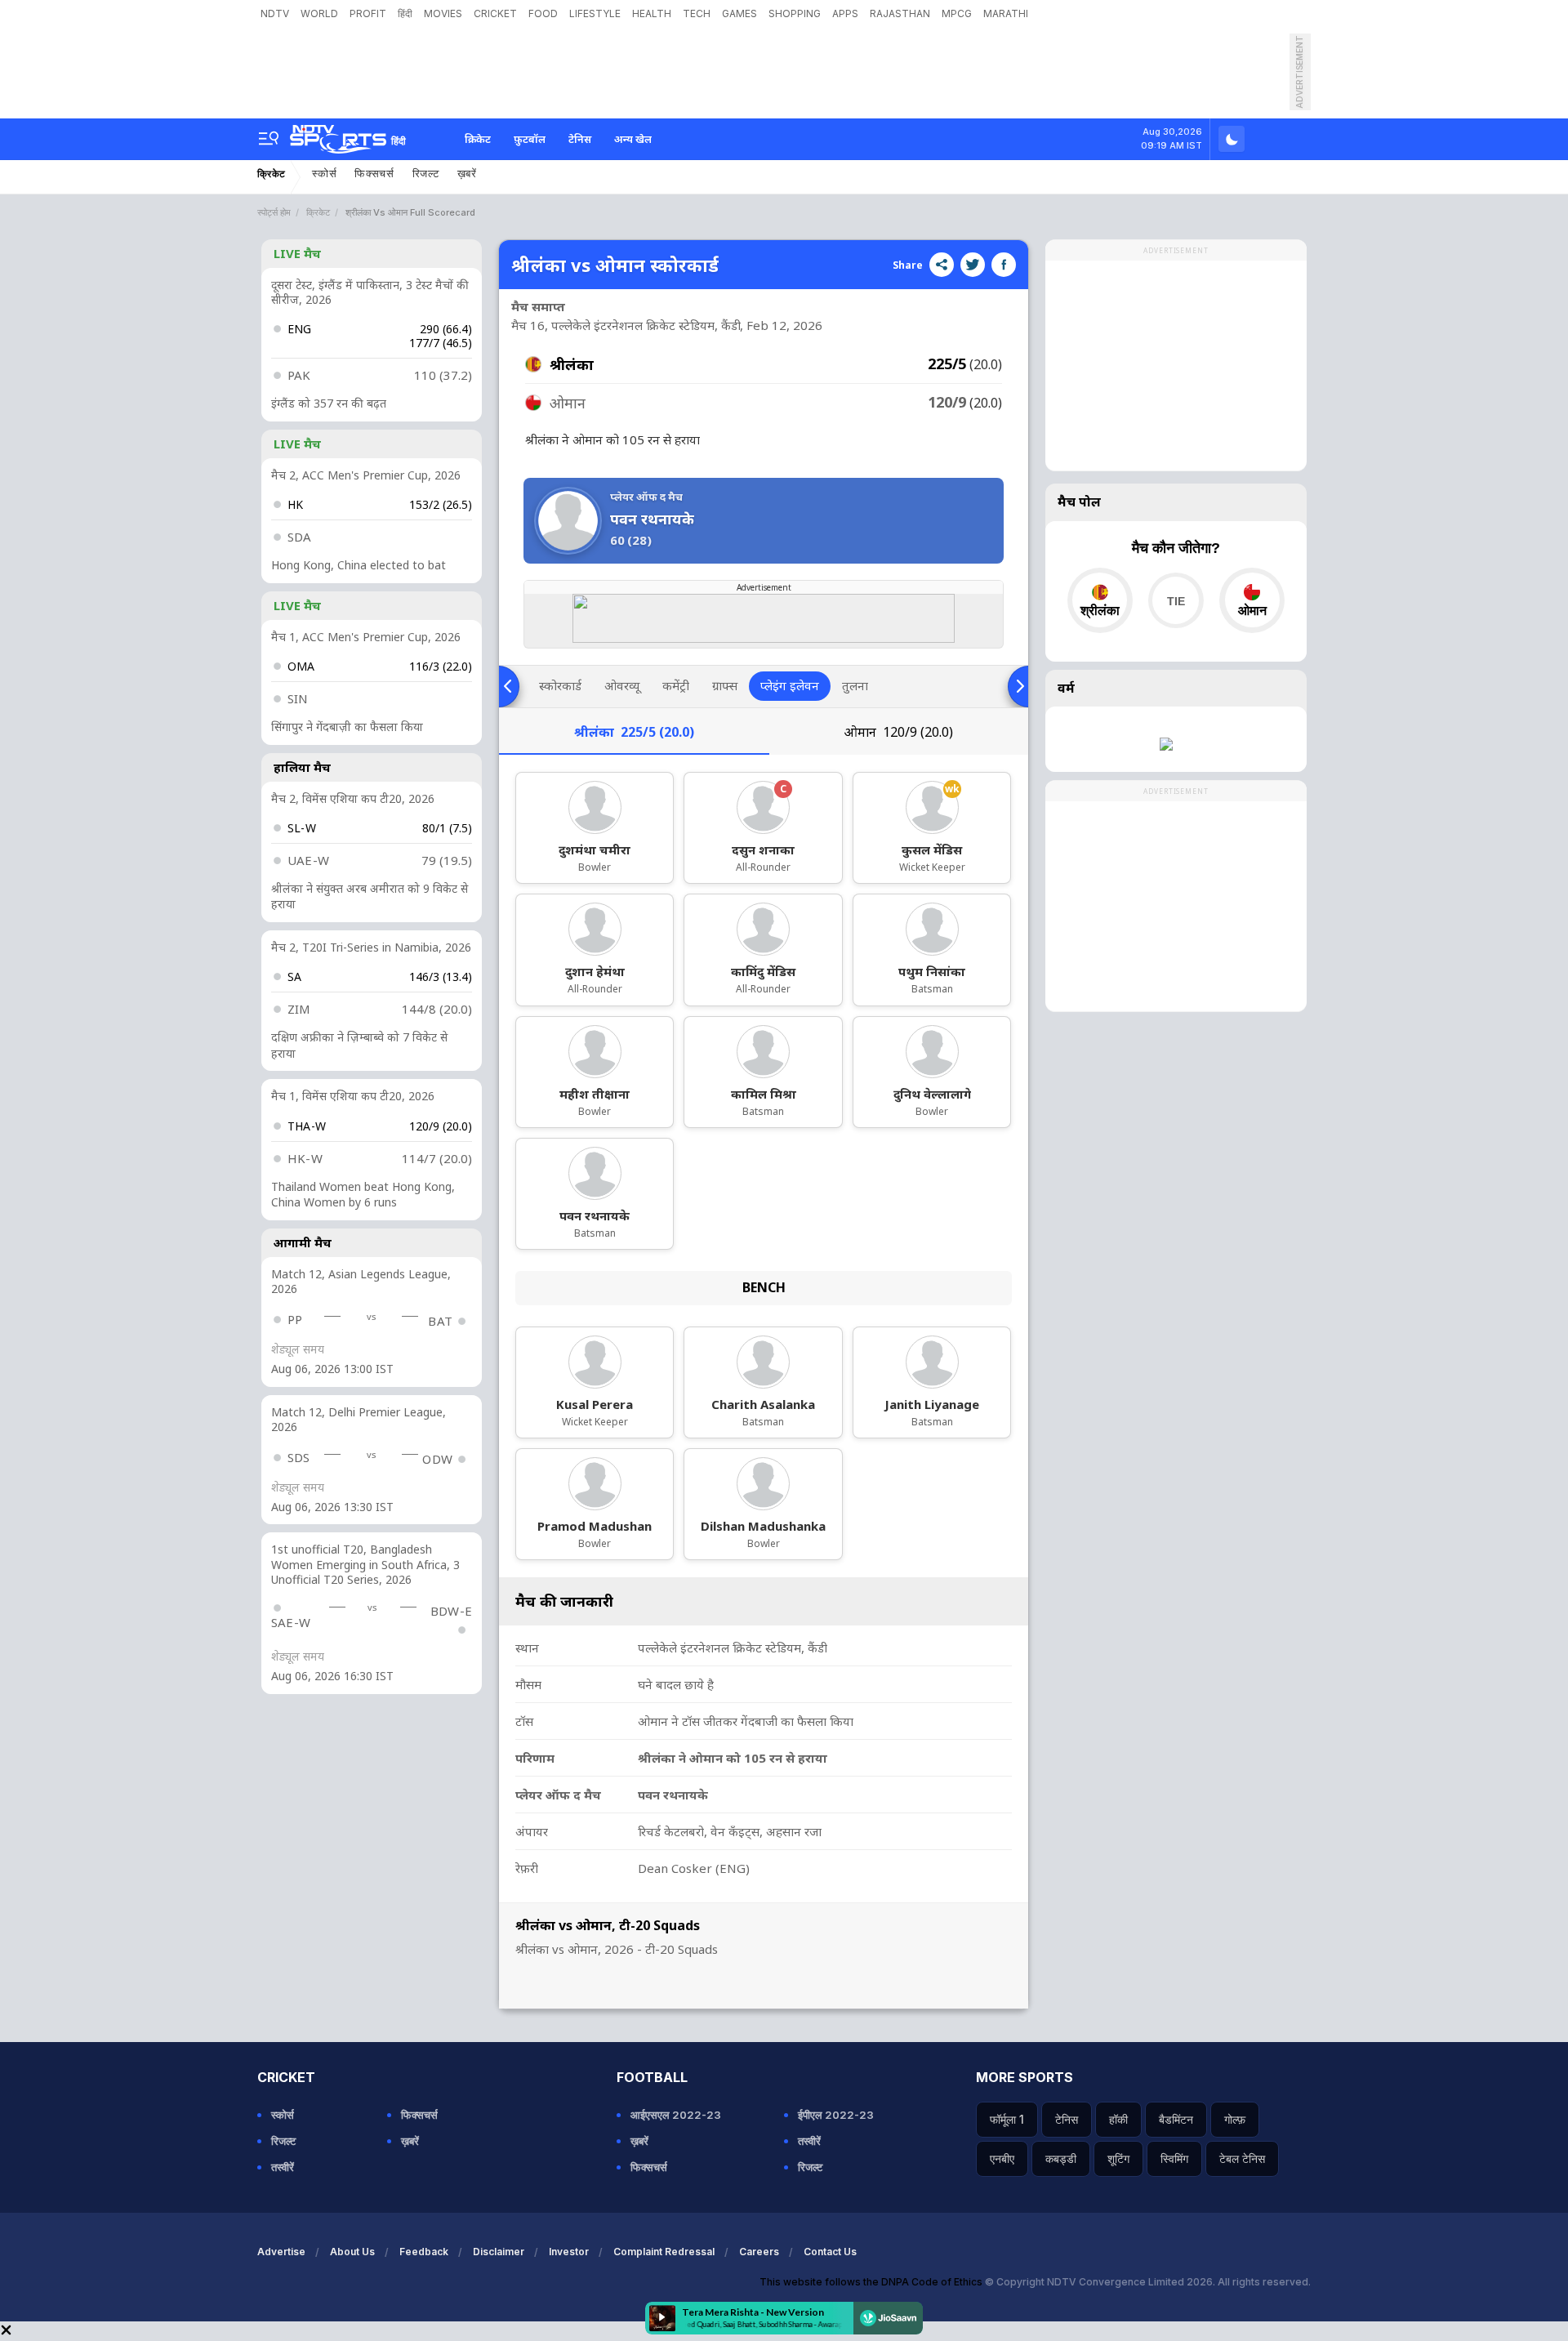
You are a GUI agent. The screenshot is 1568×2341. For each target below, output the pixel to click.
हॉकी (1118, 2119)
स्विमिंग (1174, 2158)
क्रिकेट (478, 139)
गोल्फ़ (1235, 2119)
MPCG (957, 13)
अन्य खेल (633, 139)
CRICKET (495, 13)
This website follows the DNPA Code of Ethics (872, 2282)
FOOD (543, 13)
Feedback (424, 2252)
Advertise (281, 2252)
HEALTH (652, 13)
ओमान (898, 732)
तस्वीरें (283, 2167)
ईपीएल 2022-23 (836, 2115)
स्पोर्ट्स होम (274, 212)
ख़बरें (467, 174)
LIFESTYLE (595, 13)
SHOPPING (795, 13)
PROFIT (368, 13)
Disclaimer (499, 2252)
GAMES (739, 13)
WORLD (319, 13)
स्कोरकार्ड (560, 685)
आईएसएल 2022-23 (676, 2115)
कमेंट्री (676, 685)
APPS (845, 13)
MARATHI (1006, 13)
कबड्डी (1061, 2158)
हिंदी (405, 13)
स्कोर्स (324, 174)
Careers (759, 2252)
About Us (352, 2252)
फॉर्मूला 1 (1007, 2119)
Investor (569, 2252)
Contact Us (830, 2252)
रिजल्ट (426, 174)
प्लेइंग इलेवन (790, 685)
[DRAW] (1176, 600)
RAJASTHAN (900, 13)
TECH (697, 13)
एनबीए (1002, 2158)
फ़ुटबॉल (530, 139)
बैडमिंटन (1176, 2119)
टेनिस (580, 139)
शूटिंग (1118, 2158)
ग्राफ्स (725, 685)
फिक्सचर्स (374, 174)
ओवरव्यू (622, 685)
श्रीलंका (634, 732)
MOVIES (443, 13)
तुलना (855, 685)
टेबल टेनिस (1242, 2158)
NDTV (275, 13)
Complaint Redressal (664, 2252)
